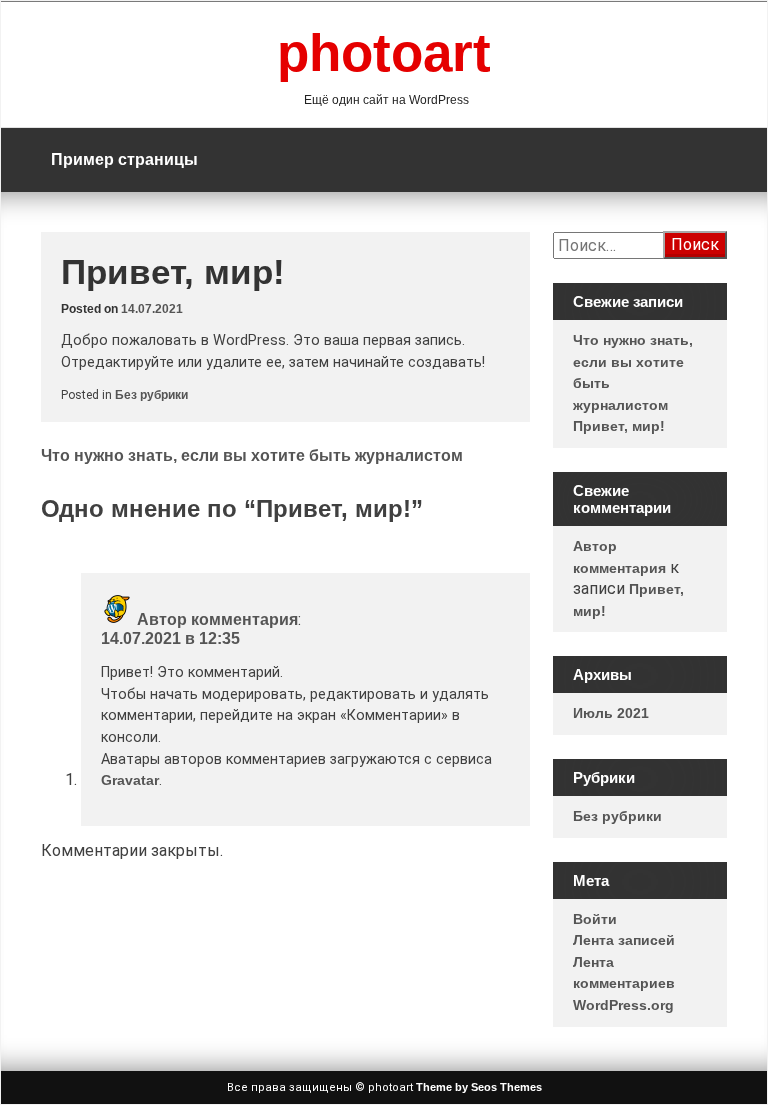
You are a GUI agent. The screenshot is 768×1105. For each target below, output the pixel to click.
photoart (384, 52)
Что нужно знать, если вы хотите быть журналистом (252, 455)
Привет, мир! (619, 426)
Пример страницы (124, 159)
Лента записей (624, 940)
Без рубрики (151, 395)
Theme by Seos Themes (479, 1087)
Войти (595, 919)
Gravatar (130, 780)
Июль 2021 (611, 713)
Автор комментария (217, 619)
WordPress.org (623, 1005)
